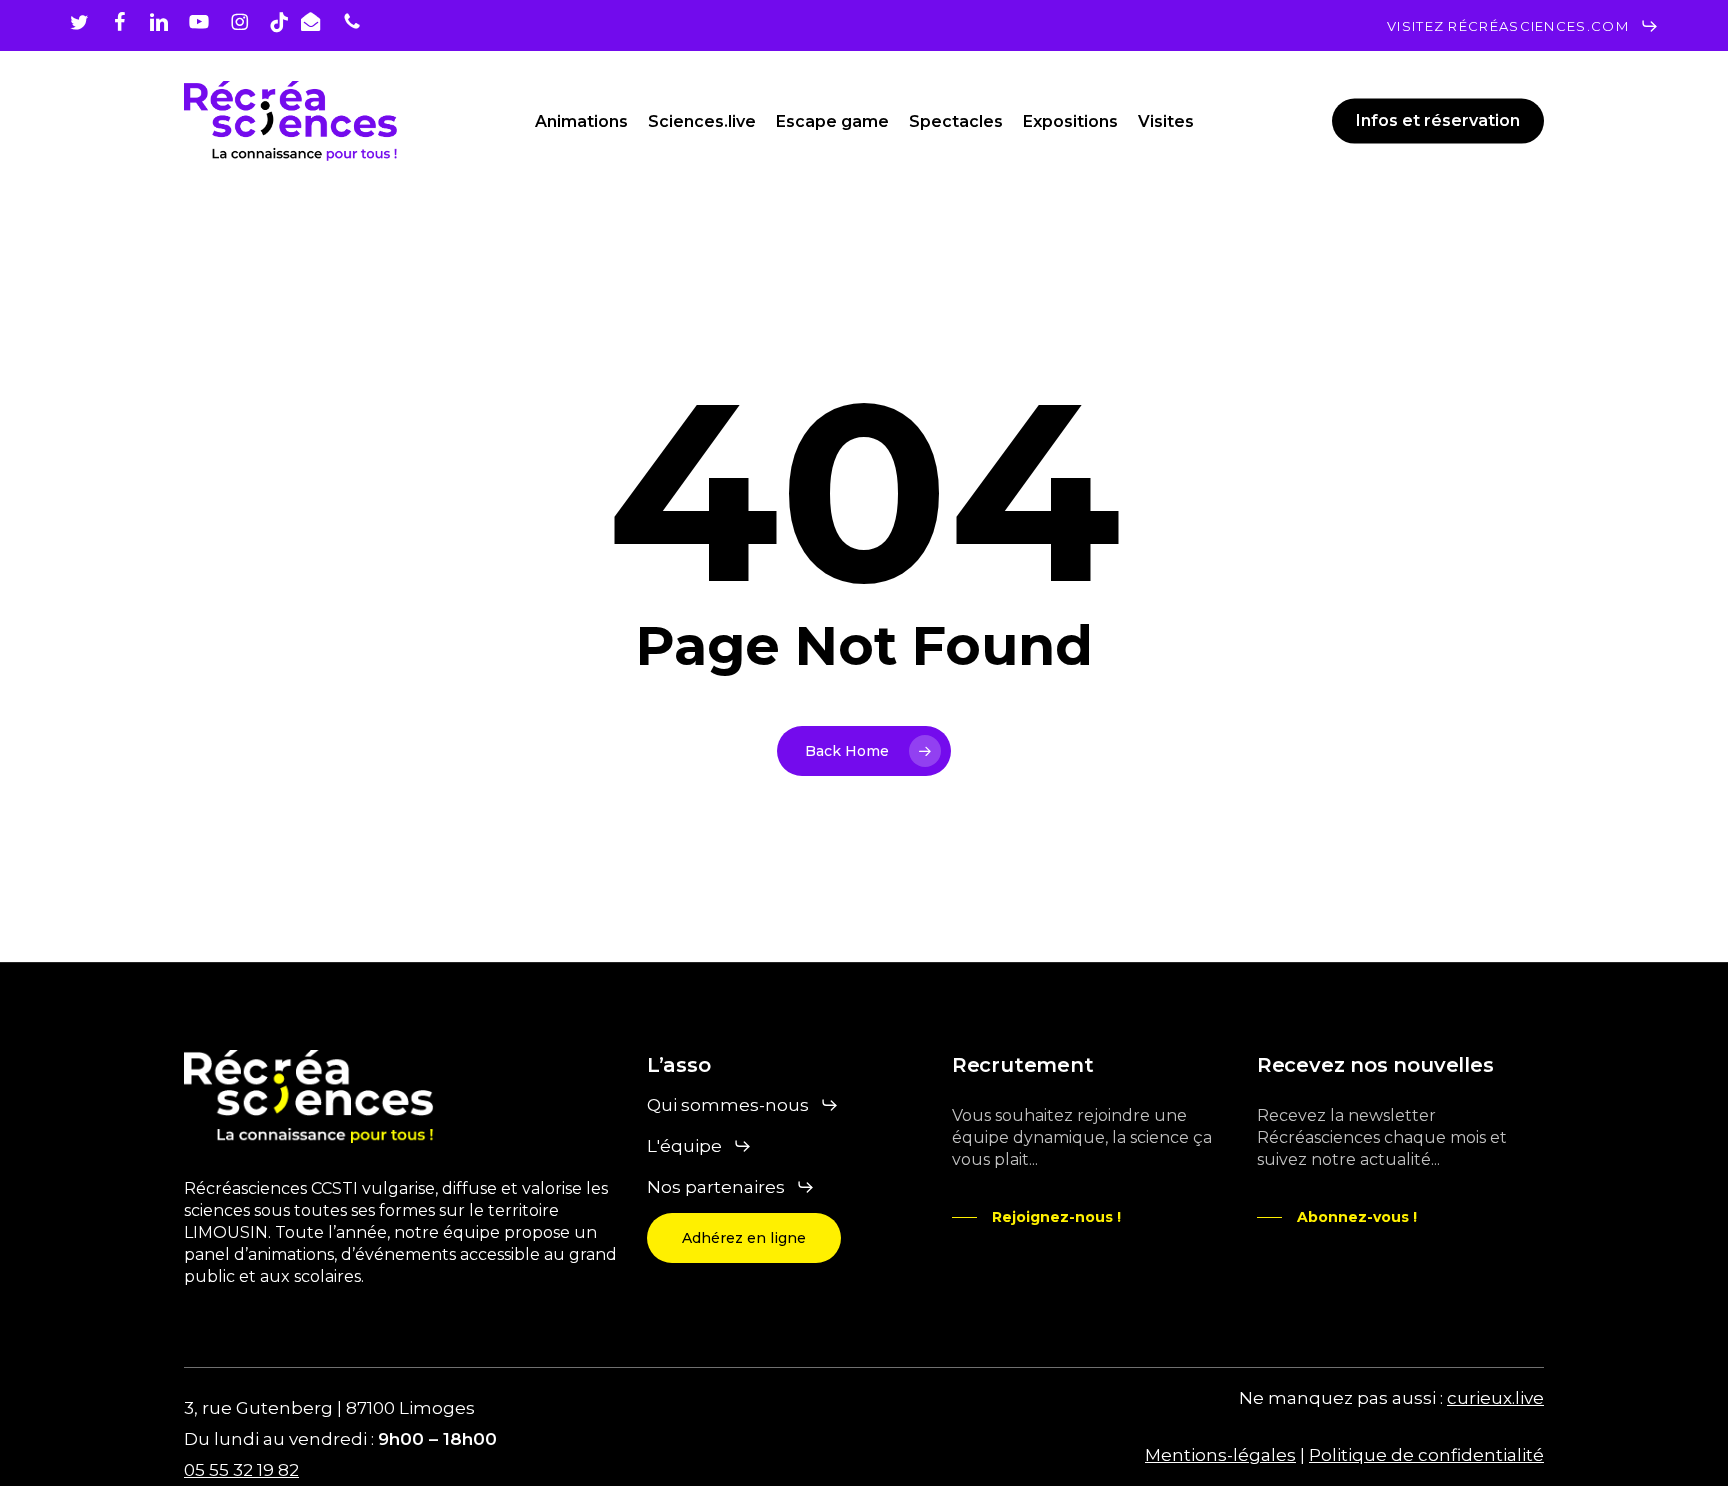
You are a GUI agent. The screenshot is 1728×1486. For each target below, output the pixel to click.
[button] (1523, 26)
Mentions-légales (1220, 1455)
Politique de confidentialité (1426, 1455)
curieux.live (1495, 1398)
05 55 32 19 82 (241, 1470)
